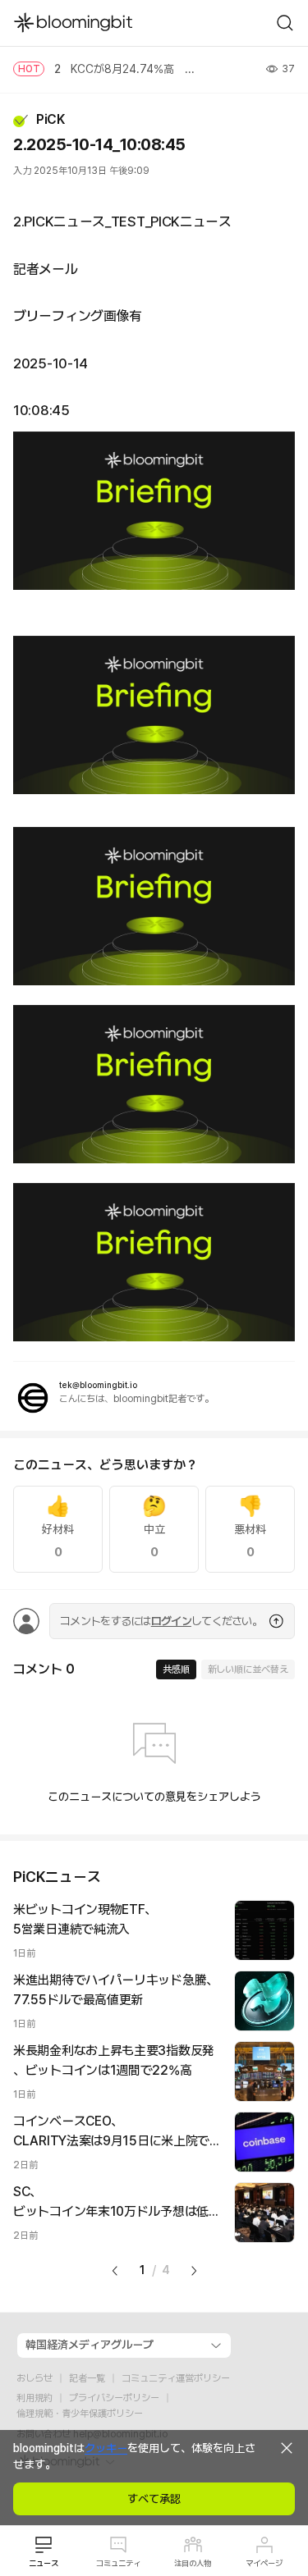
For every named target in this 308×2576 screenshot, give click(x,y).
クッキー (106, 2448)
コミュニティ (118, 2563)
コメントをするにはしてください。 (161, 1621)
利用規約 (34, 2398)
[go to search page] (285, 23)
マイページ (264, 2563)
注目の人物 (193, 2563)
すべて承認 (154, 2499)
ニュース (44, 2563)
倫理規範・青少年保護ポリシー (80, 2414)
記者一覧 (87, 2378)
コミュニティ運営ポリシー (176, 2378)
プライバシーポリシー (114, 2398)
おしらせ (34, 2378)
